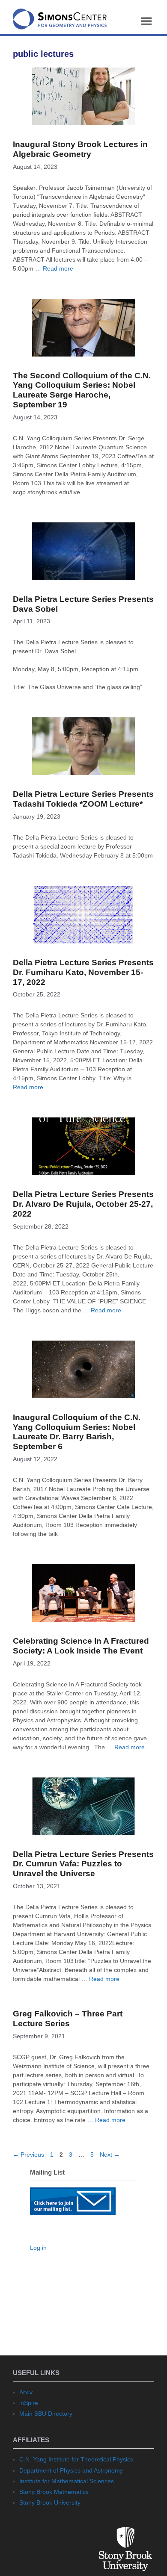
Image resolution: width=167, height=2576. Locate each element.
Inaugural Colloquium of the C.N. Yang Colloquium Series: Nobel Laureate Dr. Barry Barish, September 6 (77, 1432)
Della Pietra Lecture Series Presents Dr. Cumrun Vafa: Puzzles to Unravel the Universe (83, 1864)
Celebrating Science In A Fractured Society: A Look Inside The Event (81, 1646)
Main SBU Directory (46, 2414)
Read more (58, 268)
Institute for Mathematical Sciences (67, 2481)
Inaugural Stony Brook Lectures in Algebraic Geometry (80, 149)
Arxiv (26, 2392)
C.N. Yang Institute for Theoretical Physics (76, 2459)
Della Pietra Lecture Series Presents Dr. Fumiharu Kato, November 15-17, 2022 (83, 972)
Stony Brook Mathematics (54, 2492)
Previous (28, 2155)
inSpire (29, 2403)
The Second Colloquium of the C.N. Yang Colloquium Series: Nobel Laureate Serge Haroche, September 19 (82, 390)
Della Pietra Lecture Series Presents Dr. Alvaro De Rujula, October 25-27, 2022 (83, 1204)
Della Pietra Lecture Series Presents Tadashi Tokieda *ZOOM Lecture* (83, 799)
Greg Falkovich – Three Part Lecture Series (68, 2019)
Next (110, 2155)
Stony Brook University (50, 2502)
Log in (38, 2248)
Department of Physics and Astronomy (71, 2470)
